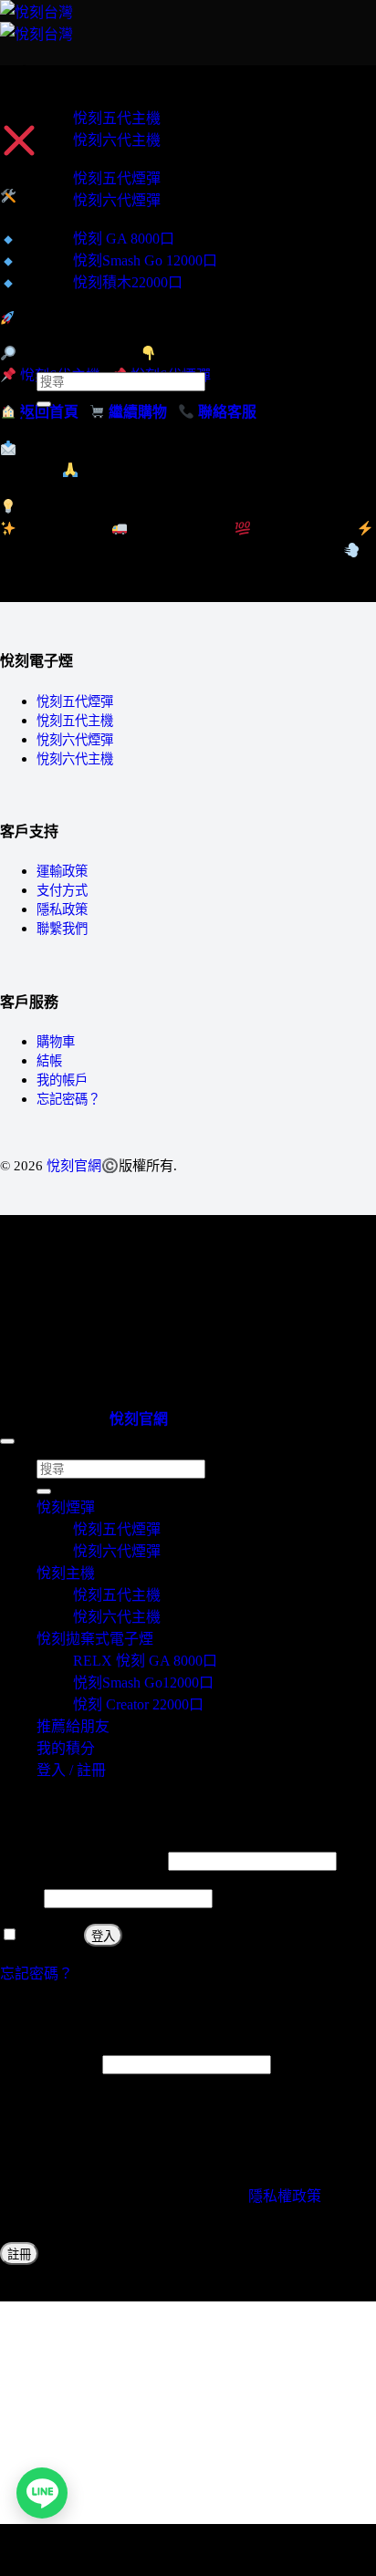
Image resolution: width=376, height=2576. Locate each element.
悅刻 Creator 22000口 (138, 1704)
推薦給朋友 (73, 332)
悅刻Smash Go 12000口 (145, 260)
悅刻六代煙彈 (117, 200)
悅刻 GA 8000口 (124, 239)
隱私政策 (62, 909)
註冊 (19, 2254)
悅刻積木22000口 (128, 282)
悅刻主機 (66, 97)
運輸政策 (62, 871)
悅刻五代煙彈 (117, 178)
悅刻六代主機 (117, 140)
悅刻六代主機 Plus (94, 300)
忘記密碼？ (68, 1099)
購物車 (56, 1042)
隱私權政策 (285, 2196)
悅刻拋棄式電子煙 (95, 218)
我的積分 (66, 349)
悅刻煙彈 (66, 157)
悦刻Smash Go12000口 (143, 1683)
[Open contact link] (42, 2493)
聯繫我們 (62, 929)
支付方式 (62, 890)
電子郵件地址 (49, 2064)
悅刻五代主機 (117, 118)
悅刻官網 (74, 1165)
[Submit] (44, 404)
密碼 (20, 1898)
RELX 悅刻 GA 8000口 (145, 1661)
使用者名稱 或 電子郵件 (82, 1860)
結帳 (49, 1061)
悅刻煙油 (66, 316)
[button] (42, 66)
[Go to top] (7, 1441)
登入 (103, 1936)
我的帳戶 (62, 1080)
